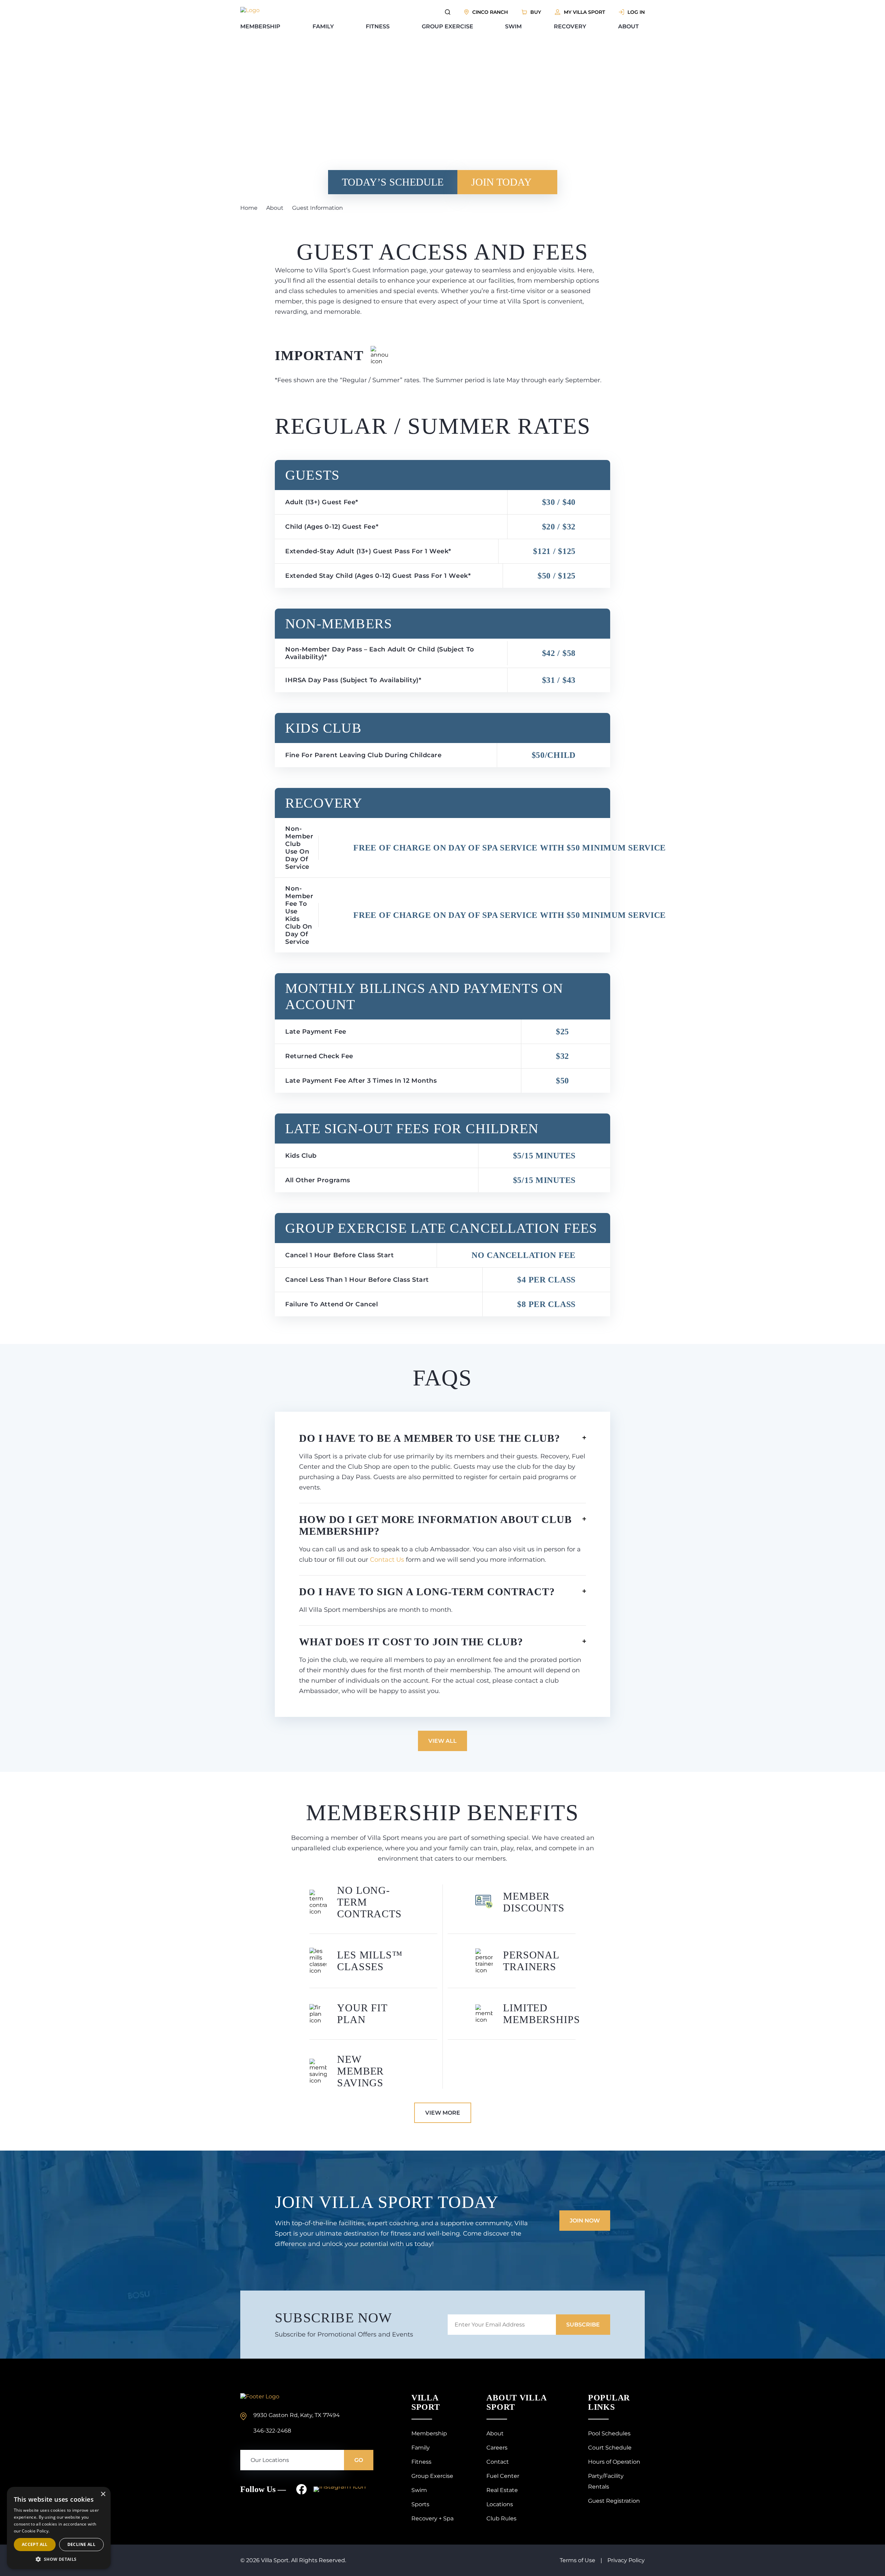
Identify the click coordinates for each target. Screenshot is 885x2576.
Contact (498, 2462)
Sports (420, 2504)
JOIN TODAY (501, 182)
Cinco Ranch (490, 12)
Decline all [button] (81, 2544)
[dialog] (59, 2528)
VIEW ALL (442, 1741)
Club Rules (501, 2518)
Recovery (570, 26)
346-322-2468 (272, 2431)
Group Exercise (448, 26)
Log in (636, 12)
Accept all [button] (35, 2544)
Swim (513, 26)
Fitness (378, 26)
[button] (59, 2559)
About (628, 26)
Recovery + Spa (432, 2518)
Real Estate (502, 2490)
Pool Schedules (609, 2433)
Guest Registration (614, 2501)
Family (323, 26)
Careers (497, 2448)
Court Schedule (610, 2448)
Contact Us (387, 1560)
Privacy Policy (626, 2560)
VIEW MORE (443, 2113)
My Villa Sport (584, 12)
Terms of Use (577, 2560)
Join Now (585, 2221)
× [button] (103, 2494)
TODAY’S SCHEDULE (393, 182)
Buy (536, 12)
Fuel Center (503, 2476)
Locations (500, 2504)
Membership (260, 26)
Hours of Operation (614, 2462)
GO (359, 2460)
